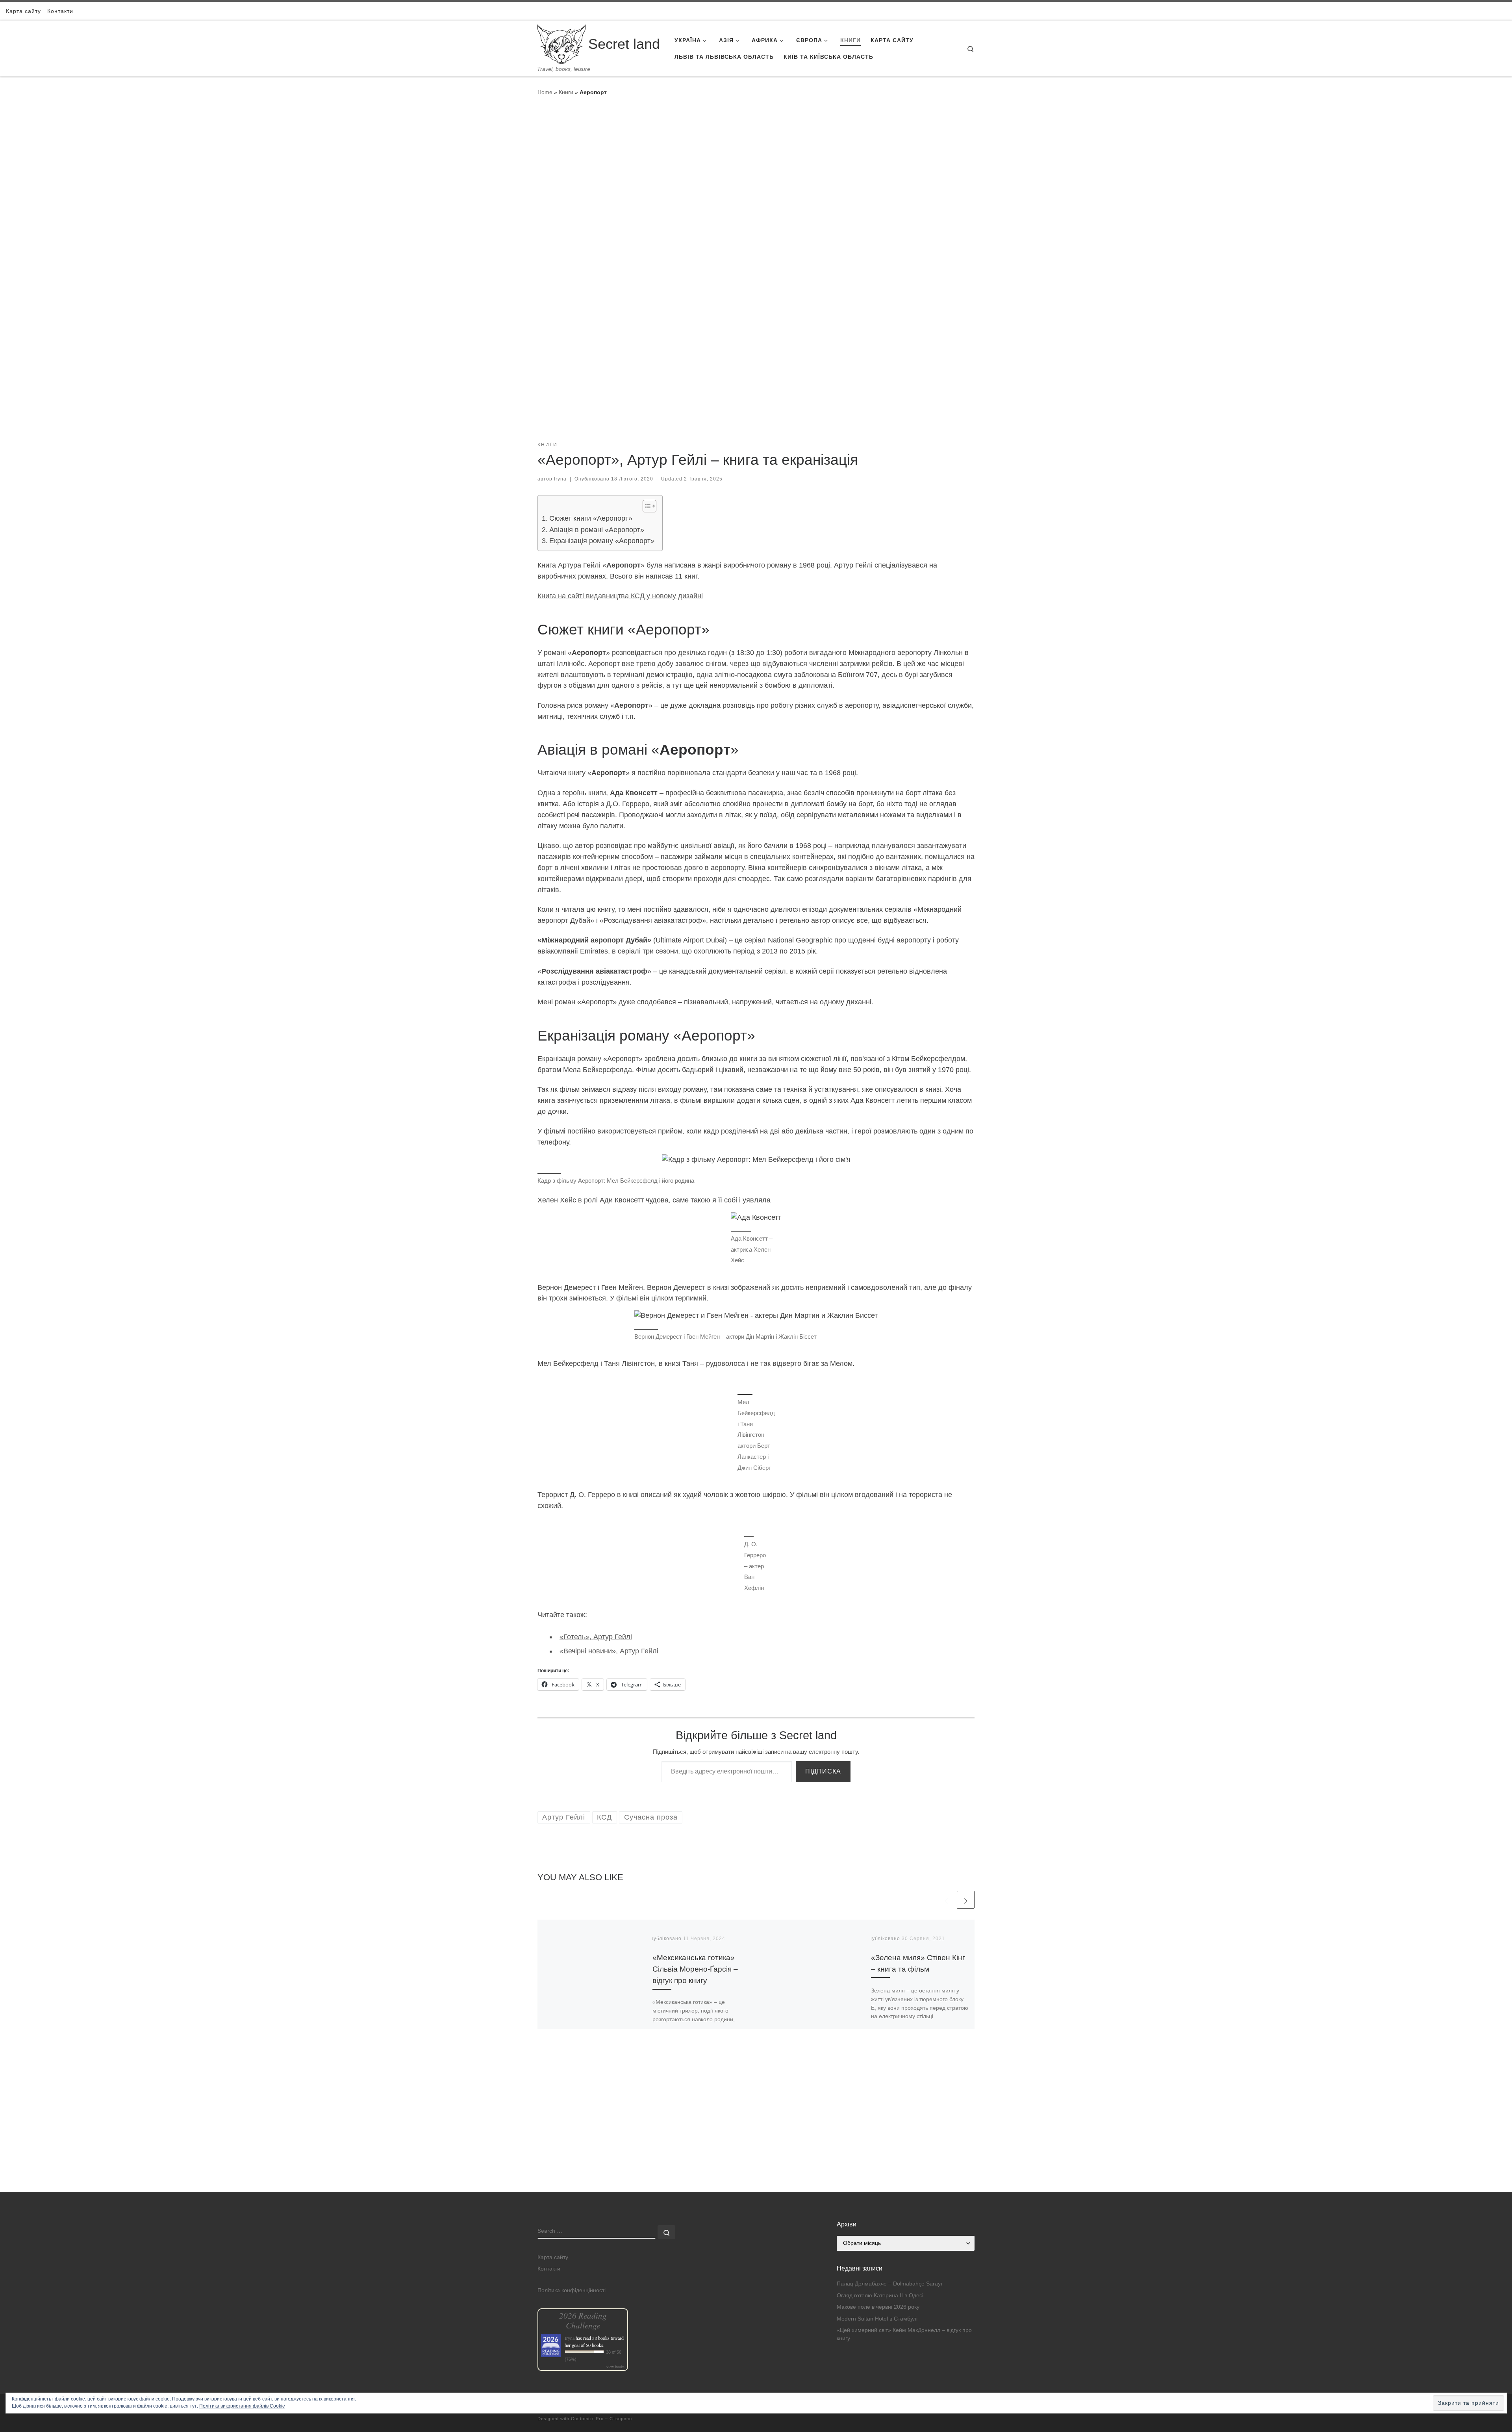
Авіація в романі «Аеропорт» (597, 530)
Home (545, 92)
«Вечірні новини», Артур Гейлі (609, 1651)
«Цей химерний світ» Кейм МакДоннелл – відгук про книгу (904, 2334)
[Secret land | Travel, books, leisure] (561, 43)
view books (615, 2367)
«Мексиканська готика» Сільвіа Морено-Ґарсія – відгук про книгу (695, 1969)
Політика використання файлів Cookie (242, 2406)
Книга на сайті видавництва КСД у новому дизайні (620, 596)
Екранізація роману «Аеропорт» (602, 541)
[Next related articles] (966, 1900)
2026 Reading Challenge (583, 2320)
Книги (566, 92)
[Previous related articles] (946, 1900)
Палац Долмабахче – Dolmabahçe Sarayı (889, 2284)
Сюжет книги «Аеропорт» (591, 518)
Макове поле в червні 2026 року (878, 2307)
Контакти (549, 2269)
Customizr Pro (587, 2419)
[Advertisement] (756, 2137)
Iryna (560, 479)
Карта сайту (553, 2257)
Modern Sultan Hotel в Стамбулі (877, 2319)
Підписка (823, 1771)
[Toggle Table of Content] (646, 506)
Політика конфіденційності (572, 2290)
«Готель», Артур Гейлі (596, 1637)
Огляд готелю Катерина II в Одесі (880, 2296)
